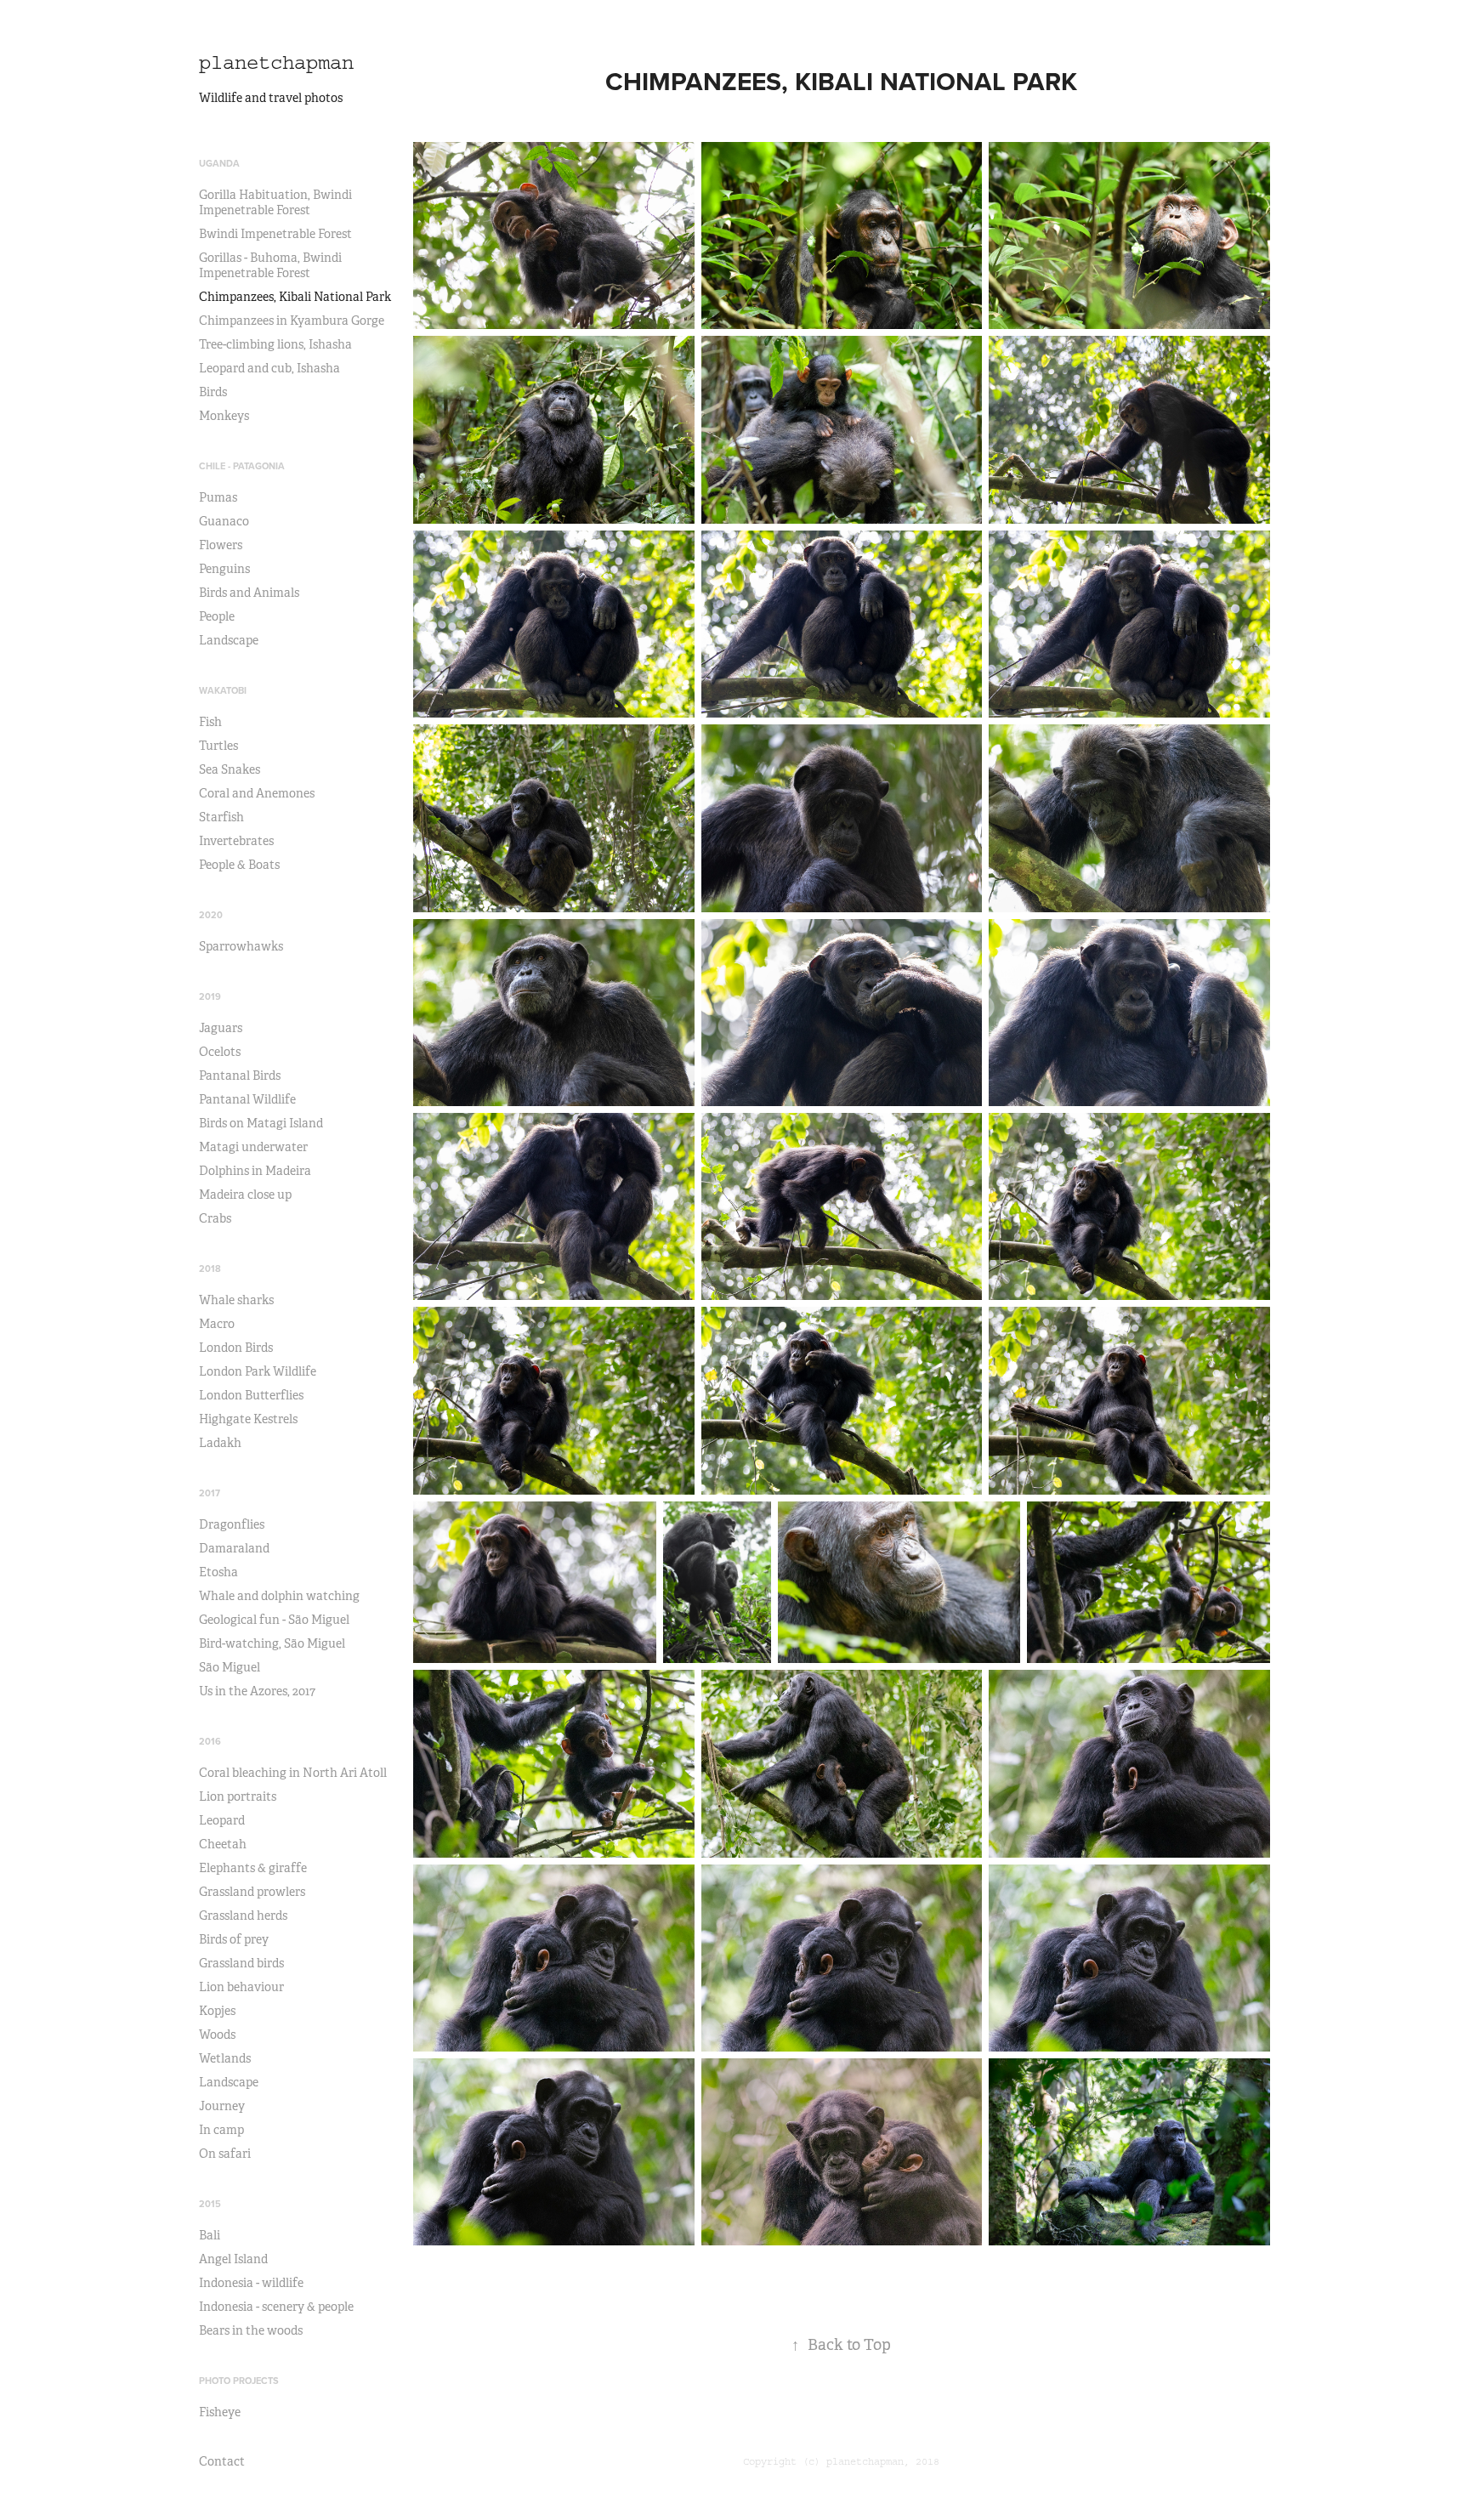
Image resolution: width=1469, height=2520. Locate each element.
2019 (210, 996)
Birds (213, 392)
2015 (210, 2204)
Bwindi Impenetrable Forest (275, 234)
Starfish (221, 817)
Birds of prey (234, 1939)
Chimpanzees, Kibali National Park (295, 297)
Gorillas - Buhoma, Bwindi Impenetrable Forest (270, 265)
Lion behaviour (241, 1987)
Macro (217, 1324)
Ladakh (220, 1443)
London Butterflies (251, 1395)
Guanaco (224, 521)
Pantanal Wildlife (247, 1099)
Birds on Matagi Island (261, 1123)
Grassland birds (241, 1963)
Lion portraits (238, 1796)
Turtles (218, 746)
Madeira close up (245, 1195)
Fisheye (220, 2412)
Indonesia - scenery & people (276, 2307)
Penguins (224, 569)
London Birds (236, 1348)
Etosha (218, 1572)
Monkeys (224, 416)
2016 (210, 1741)
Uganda (219, 163)
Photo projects (239, 2381)
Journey (222, 2106)
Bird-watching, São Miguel (272, 1643)
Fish (210, 722)
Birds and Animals (249, 593)
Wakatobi (223, 690)
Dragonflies (232, 1524)
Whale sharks (236, 1300)
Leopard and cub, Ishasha (269, 368)
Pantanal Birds (240, 1076)
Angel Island (233, 2259)
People (217, 616)
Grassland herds (243, 1916)
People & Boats (239, 865)
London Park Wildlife (258, 1371)
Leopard (222, 1820)
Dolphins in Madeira (255, 1171)
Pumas (218, 497)
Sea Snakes (230, 769)
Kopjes (217, 2011)
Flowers (221, 545)
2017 (210, 1493)
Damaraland (234, 1548)
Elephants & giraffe (253, 1868)
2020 (211, 915)
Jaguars (221, 1028)
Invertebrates (236, 841)
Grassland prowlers (252, 1892)
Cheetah (223, 1844)
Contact (222, 2461)
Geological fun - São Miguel (274, 1620)
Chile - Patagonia (242, 466)
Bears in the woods (251, 2330)
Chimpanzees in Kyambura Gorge (292, 321)
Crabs (215, 1218)
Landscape (229, 640)
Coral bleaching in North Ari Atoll (293, 1773)
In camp (221, 2130)
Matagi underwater (253, 1147)
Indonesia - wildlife (251, 2283)
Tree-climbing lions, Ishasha (275, 344)
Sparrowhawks (241, 946)
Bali (210, 2235)
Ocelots (220, 1052)
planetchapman (276, 62)
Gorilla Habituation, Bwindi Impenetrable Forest (275, 202)
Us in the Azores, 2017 (257, 1691)
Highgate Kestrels (248, 1419)
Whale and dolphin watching (279, 1596)
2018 (210, 1269)
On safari (225, 2154)
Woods (217, 2035)
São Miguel (230, 1667)
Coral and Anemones (257, 793)
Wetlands (225, 2058)
